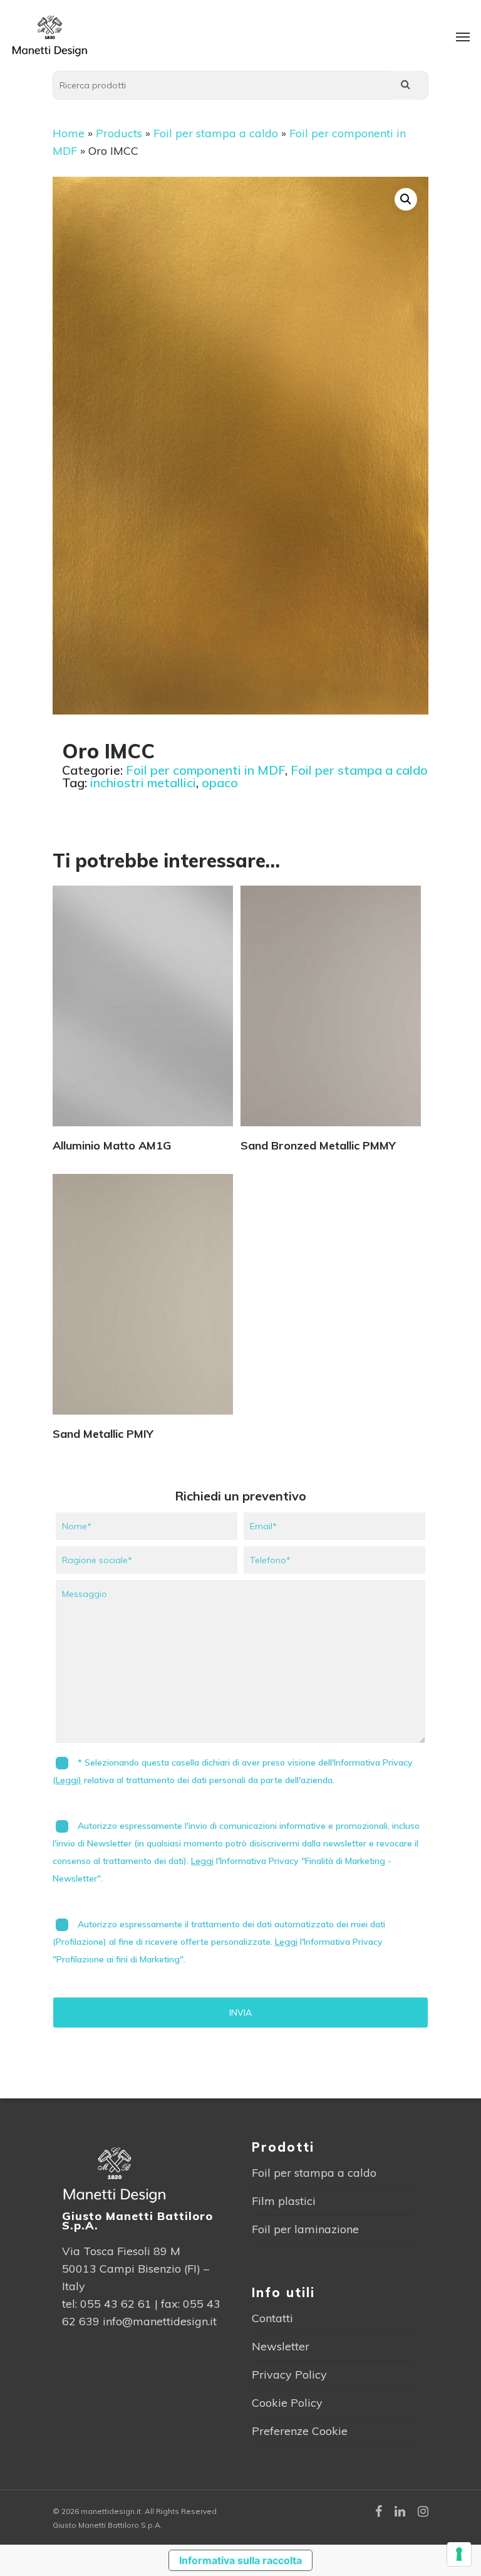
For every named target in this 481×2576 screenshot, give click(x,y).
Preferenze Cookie (300, 2431)
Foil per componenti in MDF (205, 770)
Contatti (272, 2318)
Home (69, 133)
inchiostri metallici (143, 783)
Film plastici (284, 2201)
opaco (220, 783)
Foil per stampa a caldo (216, 133)
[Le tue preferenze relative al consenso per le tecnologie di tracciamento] (459, 2554)
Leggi (202, 1861)
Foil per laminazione (305, 2229)
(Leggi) (67, 1780)
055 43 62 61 (116, 2304)
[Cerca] (405, 85)
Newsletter (281, 2346)
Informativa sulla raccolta (240, 2560)
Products (119, 133)
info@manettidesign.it (160, 2321)
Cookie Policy (287, 2403)
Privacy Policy (289, 2374)
